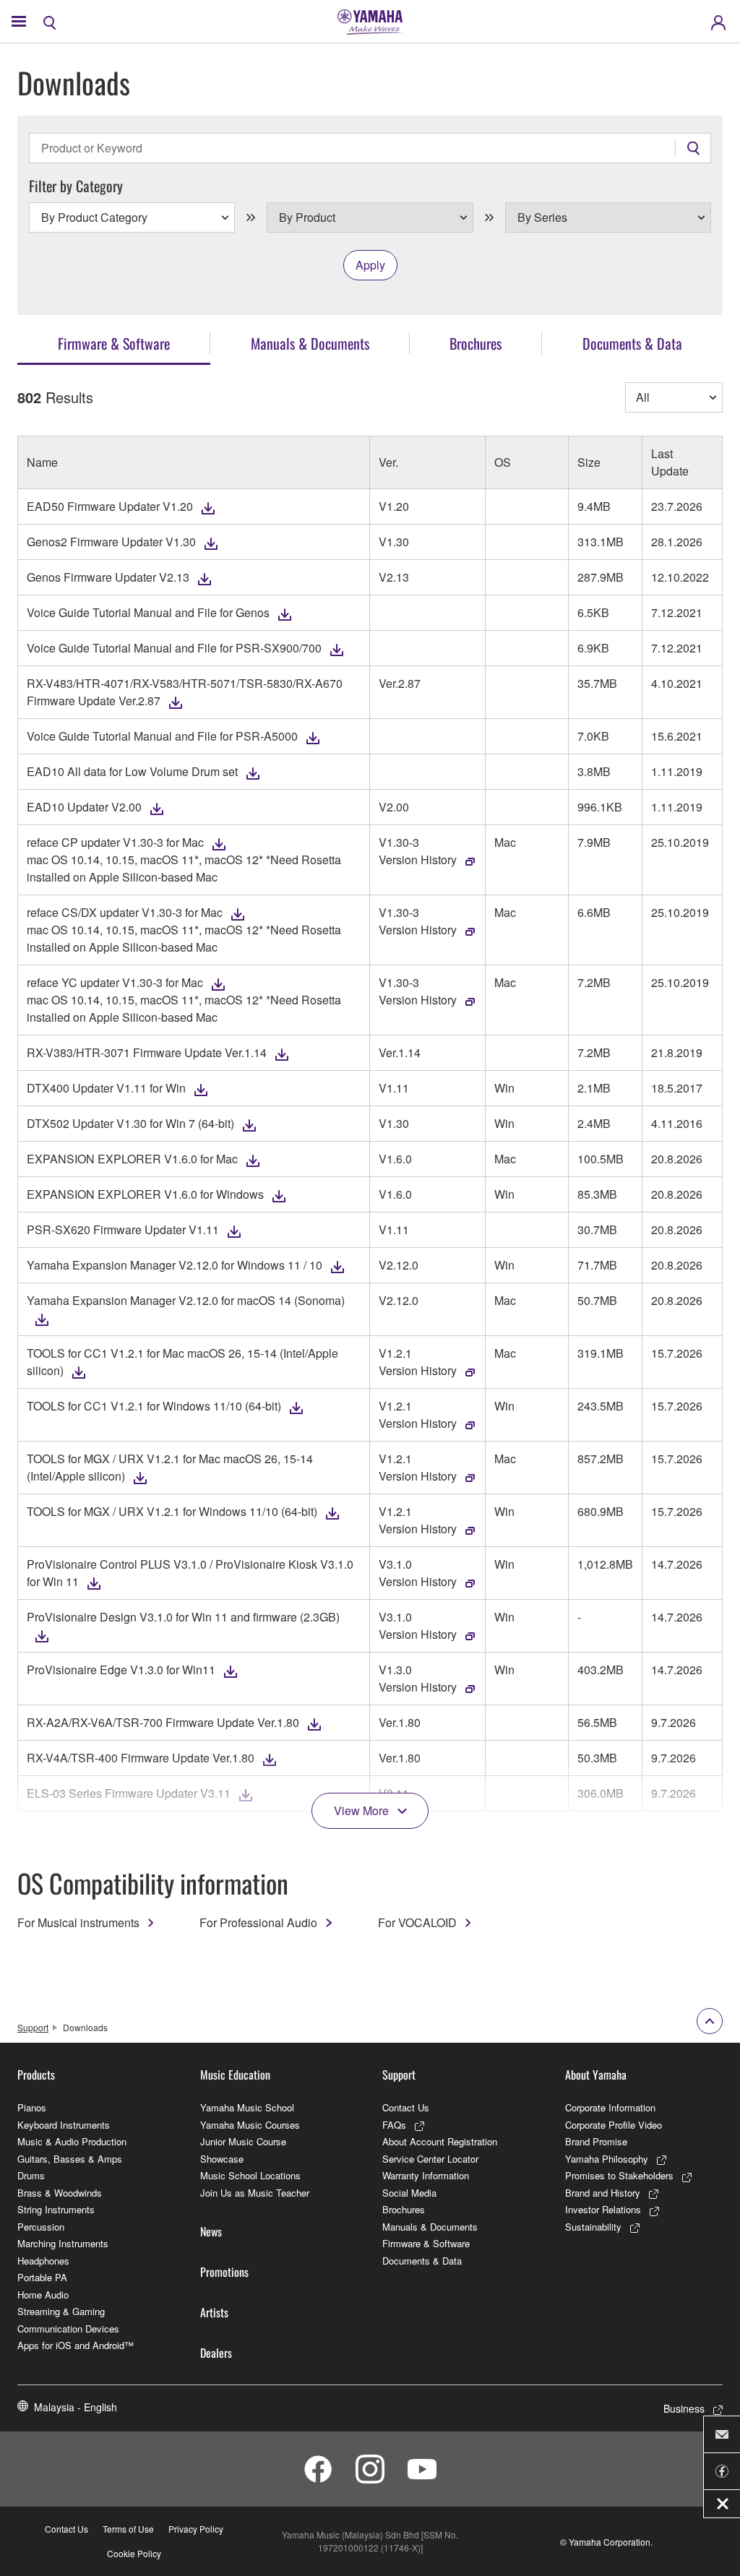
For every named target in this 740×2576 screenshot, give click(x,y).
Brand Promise (596, 2141)
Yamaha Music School (247, 2107)
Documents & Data (422, 2261)
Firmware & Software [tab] (114, 343)
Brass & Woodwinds (60, 2193)
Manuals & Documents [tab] (310, 343)
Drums (31, 2175)
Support (33, 2027)
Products (36, 2075)
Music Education (235, 2075)
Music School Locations (250, 2175)
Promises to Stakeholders (619, 2175)
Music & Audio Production (72, 2141)
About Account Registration (440, 2141)
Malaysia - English (76, 2407)
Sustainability (593, 2227)
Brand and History (603, 2193)
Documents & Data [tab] (632, 343)
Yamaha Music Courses (250, 2125)
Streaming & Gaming (61, 2311)
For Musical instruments (78, 1922)
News (211, 2231)
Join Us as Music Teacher (255, 2193)
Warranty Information (426, 2175)
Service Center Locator (430, 2159)
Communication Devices (68, 2329)
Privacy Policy (196, 2529)
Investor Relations (603, 2209)
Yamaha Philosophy (607, 2159)
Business (684, 2408)
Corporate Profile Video (614, 2125)
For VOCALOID (417, 1922)
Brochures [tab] (476, 343)
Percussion (41, 2227)
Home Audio (43, 2295)
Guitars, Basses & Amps (70, 2159)
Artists (214, 2312)
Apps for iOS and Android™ (76, 2345)
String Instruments (56, 2209)
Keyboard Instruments (64, 2125)
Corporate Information (610, 2107)
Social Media (409, 2193)
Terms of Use (128, 2529)
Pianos (32, 2107)
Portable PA (42, 2277)
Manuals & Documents (430, 2227)
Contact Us (406, 2107)
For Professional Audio (258, 1922)
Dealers (216, 2353)
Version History (418, 860)
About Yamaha (596, 2075)
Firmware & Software (426, 2243)
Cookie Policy (134, 2553)
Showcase (222, 2159)
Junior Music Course (243, 2141)
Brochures (404, 2209)
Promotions (224, 2272)
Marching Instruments (63, 2243)
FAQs (394, 2125)
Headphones (43, 2261)
